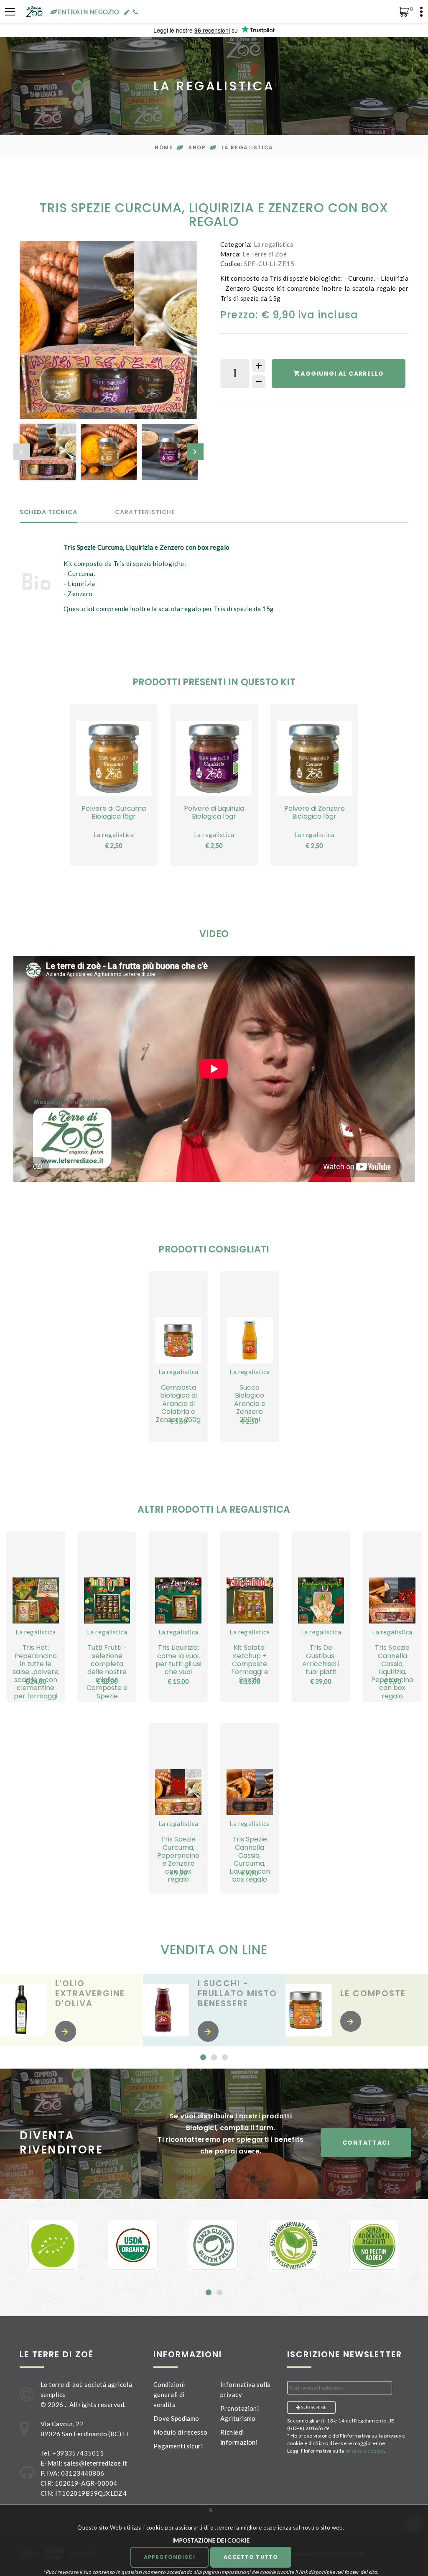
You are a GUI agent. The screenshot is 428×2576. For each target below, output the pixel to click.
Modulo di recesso (181, 2432)
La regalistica (247, 147)
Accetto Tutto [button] (251, 2557)
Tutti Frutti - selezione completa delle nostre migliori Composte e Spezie (107, 1672)
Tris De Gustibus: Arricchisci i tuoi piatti (321, 1660)
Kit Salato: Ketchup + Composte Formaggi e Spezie (250, 1664)
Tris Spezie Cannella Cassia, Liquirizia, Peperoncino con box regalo (392, 1672)
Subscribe (313, 2407)
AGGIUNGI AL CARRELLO (342, 374)
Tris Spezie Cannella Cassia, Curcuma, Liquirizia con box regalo (250, 1859)
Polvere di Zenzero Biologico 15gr (315, 812)
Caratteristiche (145, 513)
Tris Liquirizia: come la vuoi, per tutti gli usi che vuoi (178, 1660)
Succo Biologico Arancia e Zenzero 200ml (250, 1403)
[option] (108, 330)
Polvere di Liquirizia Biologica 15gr (214, 812)
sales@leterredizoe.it (96, 2463)
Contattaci (366, 2143)
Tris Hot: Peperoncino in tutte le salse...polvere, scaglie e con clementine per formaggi (36, 1672)
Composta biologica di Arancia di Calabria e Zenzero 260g (178, 1403)
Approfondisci (170, 2557)
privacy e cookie (364, 2451)
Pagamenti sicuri (178, 2446)
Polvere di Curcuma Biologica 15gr (114, 812)
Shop (197, 147)
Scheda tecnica (48, 513)
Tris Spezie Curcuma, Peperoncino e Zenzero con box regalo (178, 1859)
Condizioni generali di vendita (169, 2394)
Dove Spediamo (176, 2418)
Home (164, 147)
